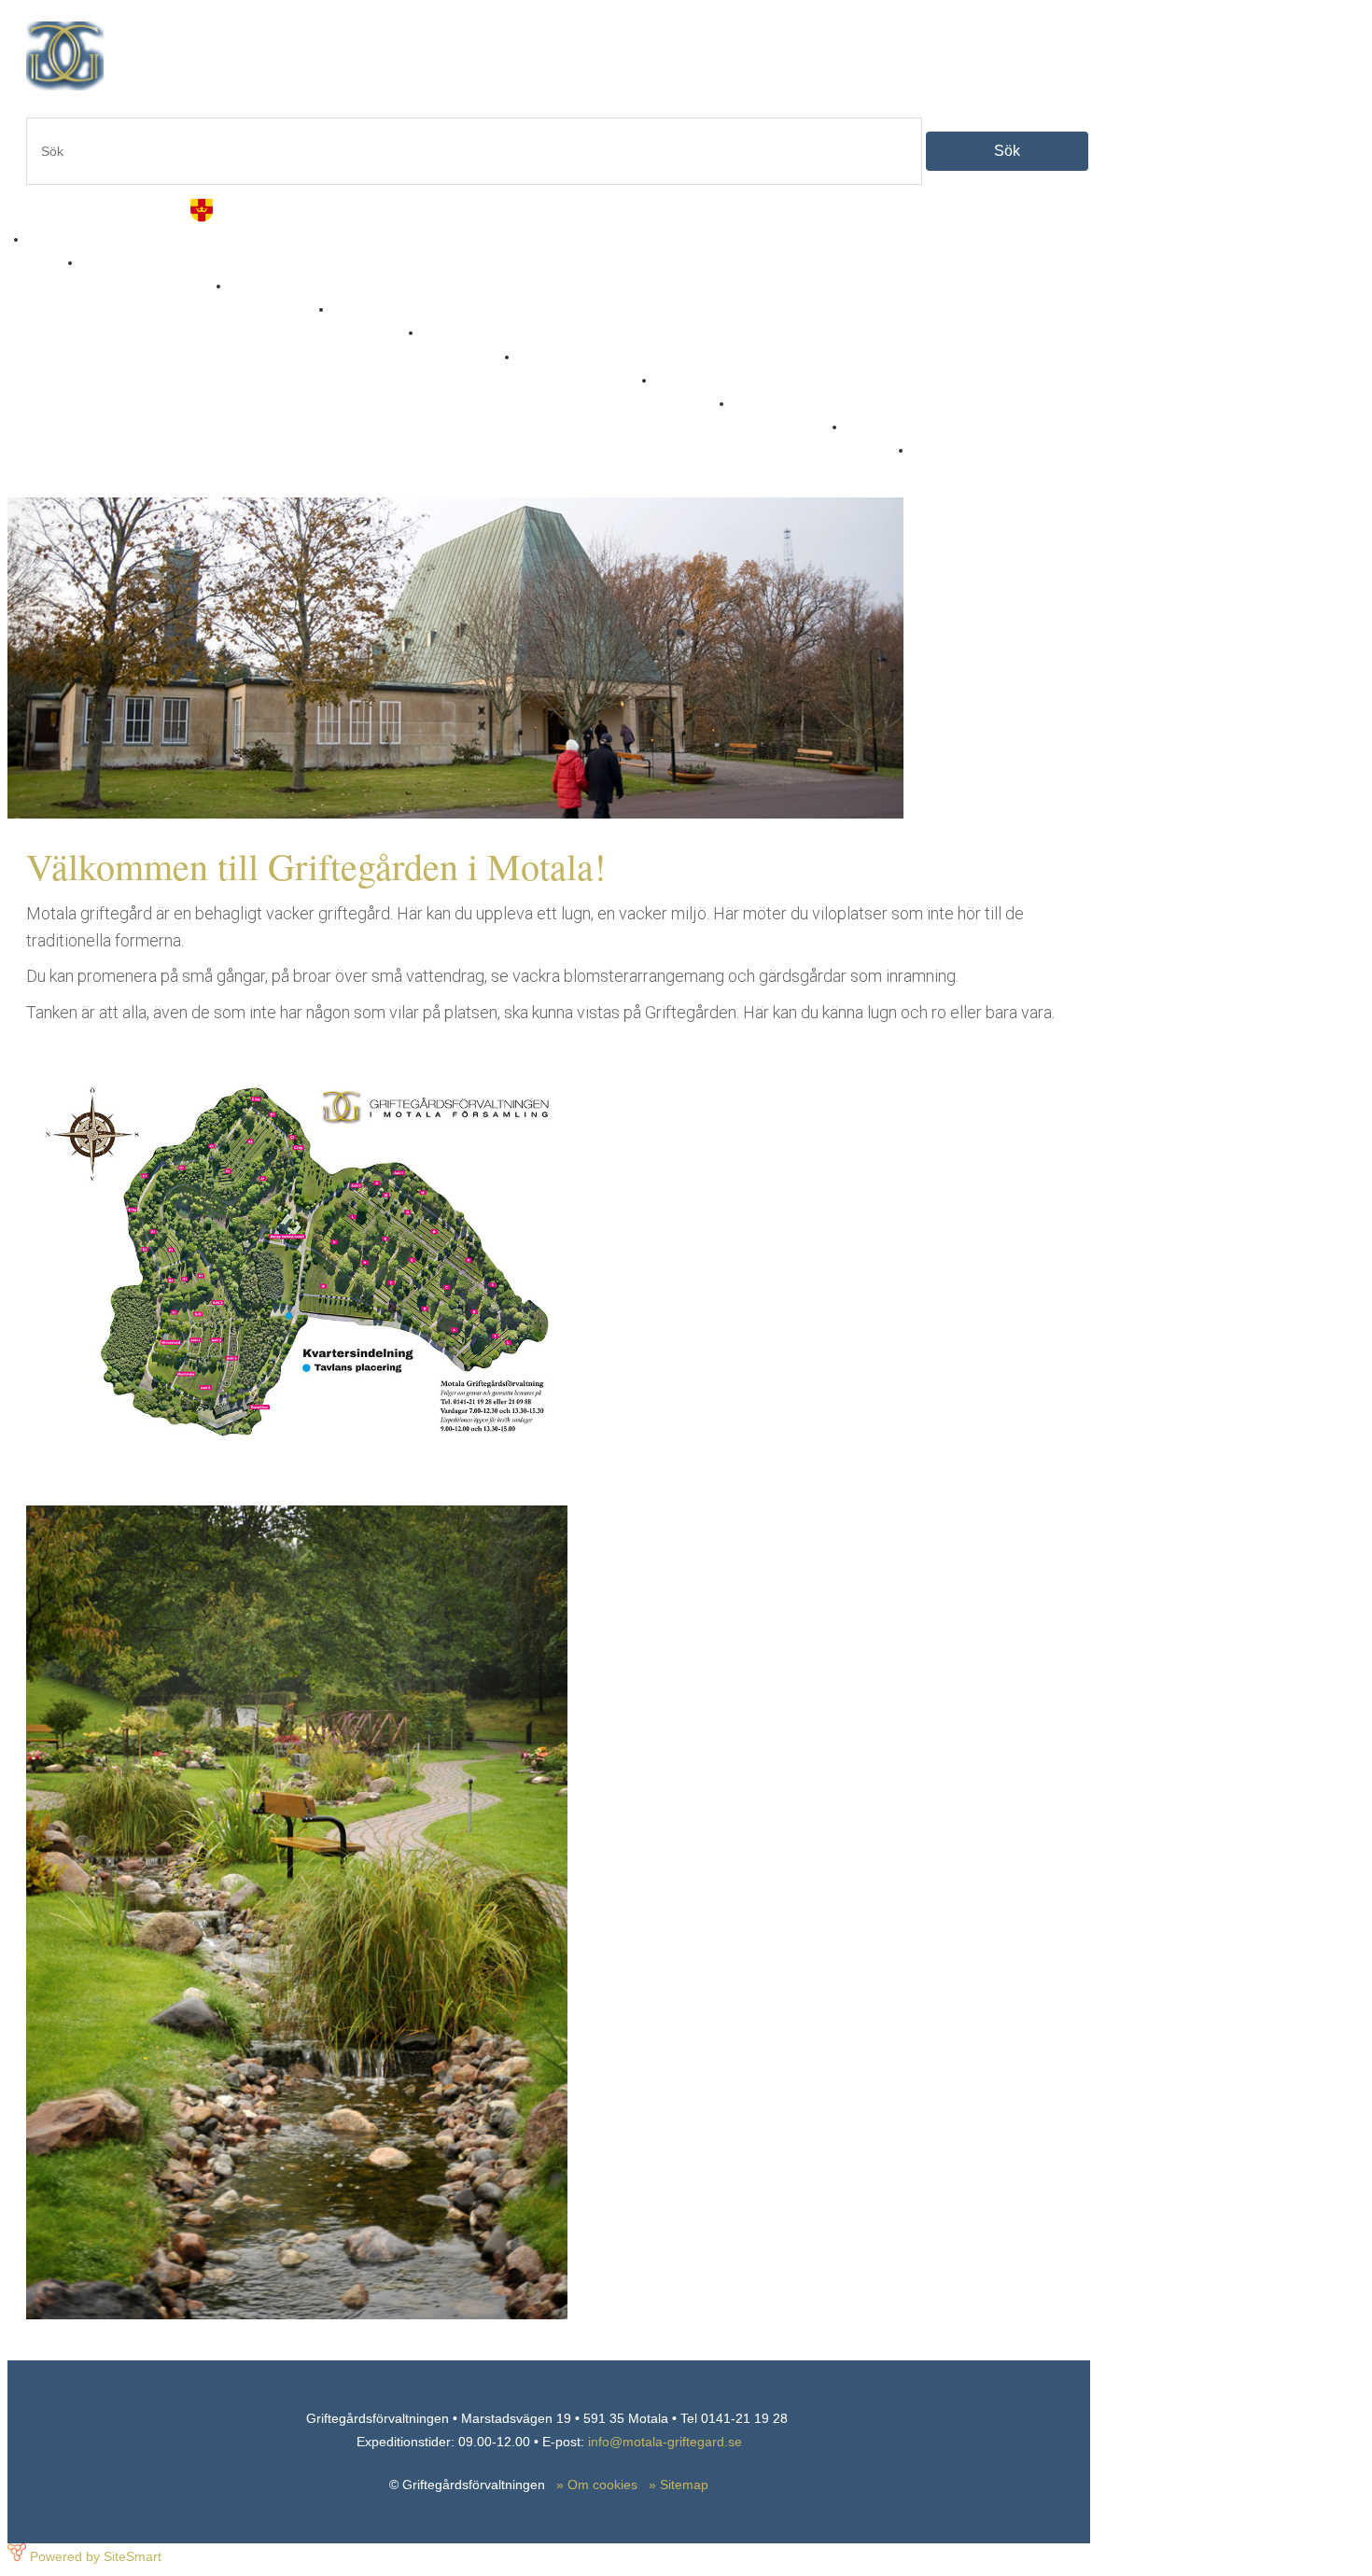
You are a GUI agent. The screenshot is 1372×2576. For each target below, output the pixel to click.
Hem (46, 252)
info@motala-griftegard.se (665, 2442)
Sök (1007, 151)
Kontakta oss (781, 416)
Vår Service (273, 298)
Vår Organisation (578, 369)
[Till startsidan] (283, 86)
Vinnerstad (462, 345)
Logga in (944, 462)
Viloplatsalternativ (147, 275)
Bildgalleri (369, 322)
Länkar (870, 439)
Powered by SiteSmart (96, 2556)
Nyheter (686, 392)
